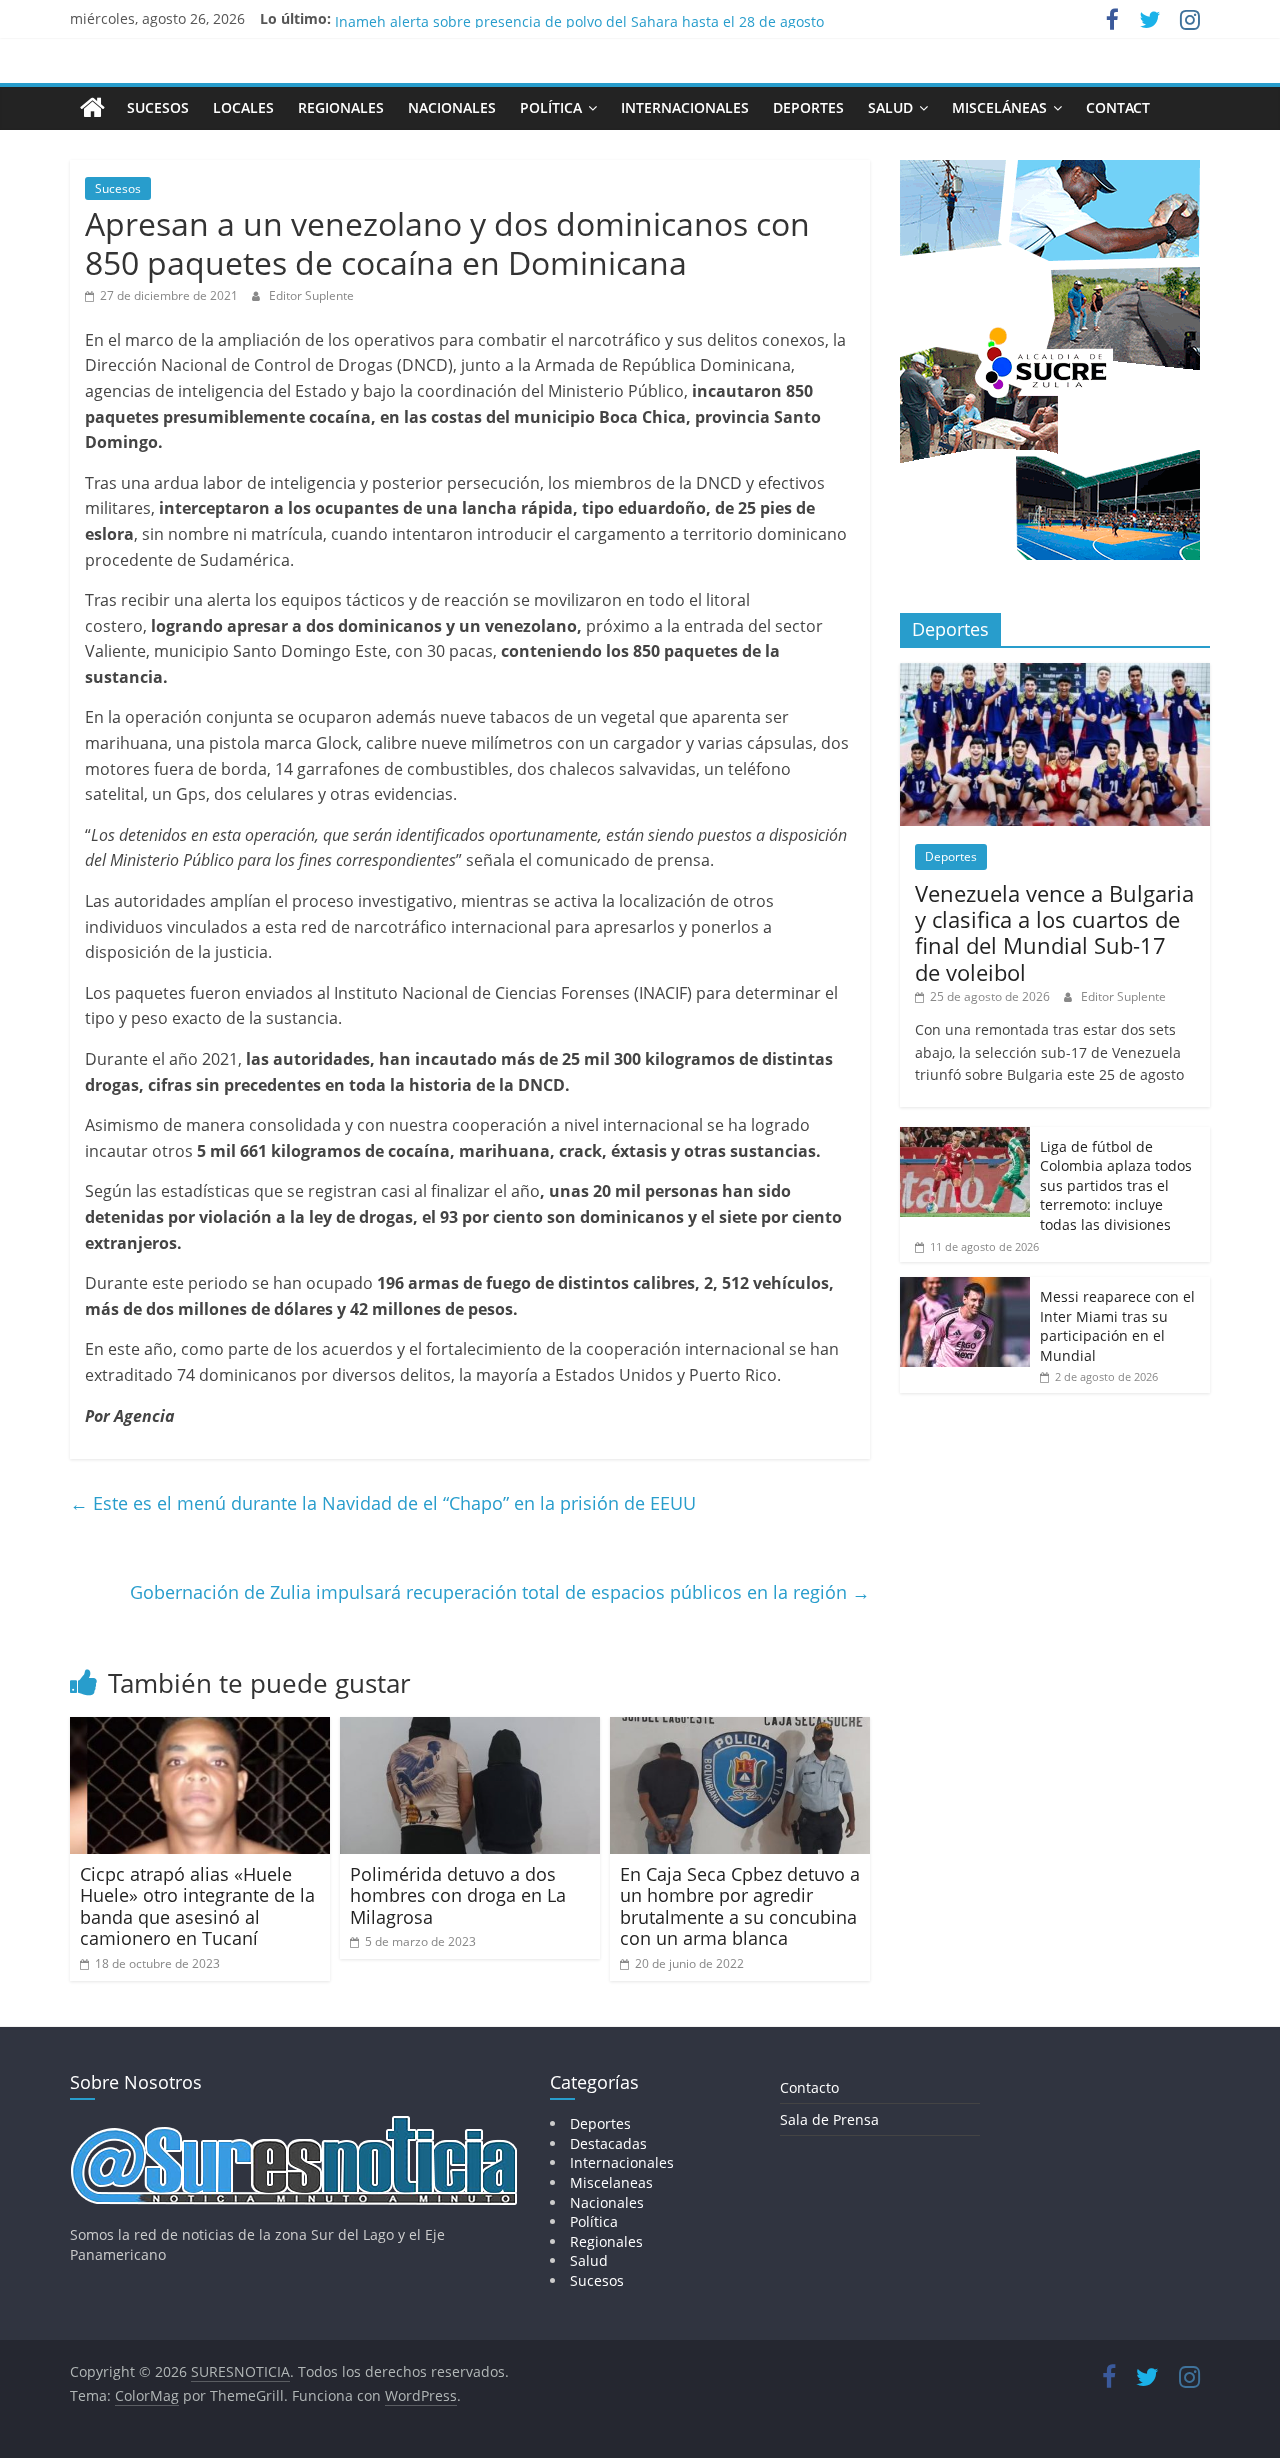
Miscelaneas (611, 2182)
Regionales (341, 107)
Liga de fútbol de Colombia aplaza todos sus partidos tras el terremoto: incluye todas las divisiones (1116, 1185)
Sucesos (158, 107)
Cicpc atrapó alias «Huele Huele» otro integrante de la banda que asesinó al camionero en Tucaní (197, 1906)
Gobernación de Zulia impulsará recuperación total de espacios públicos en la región (500, 1592)
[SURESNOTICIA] (92, 107)
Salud (890, 107)
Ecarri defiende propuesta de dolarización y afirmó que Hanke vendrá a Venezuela (611, 18)
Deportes (808, 107)
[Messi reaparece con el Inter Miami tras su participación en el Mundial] (965, 1287)
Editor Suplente (311, 295)
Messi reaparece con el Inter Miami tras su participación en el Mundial (1117, 1326)
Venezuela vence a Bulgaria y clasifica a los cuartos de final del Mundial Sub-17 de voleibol (1054, 932)
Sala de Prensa (829, 2119)
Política (551, 107)
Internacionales (685, 107)
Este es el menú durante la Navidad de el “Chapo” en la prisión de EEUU (383, 1503)
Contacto (809, 2087)
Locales (243, 107)
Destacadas (608, 2143)
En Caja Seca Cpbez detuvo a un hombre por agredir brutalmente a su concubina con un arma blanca (740, 1906)
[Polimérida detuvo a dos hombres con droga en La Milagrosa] (470, 1729)
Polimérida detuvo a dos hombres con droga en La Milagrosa (458, 1895)
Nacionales (452, 107)
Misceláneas (999, 107)
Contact (1118, 107)
